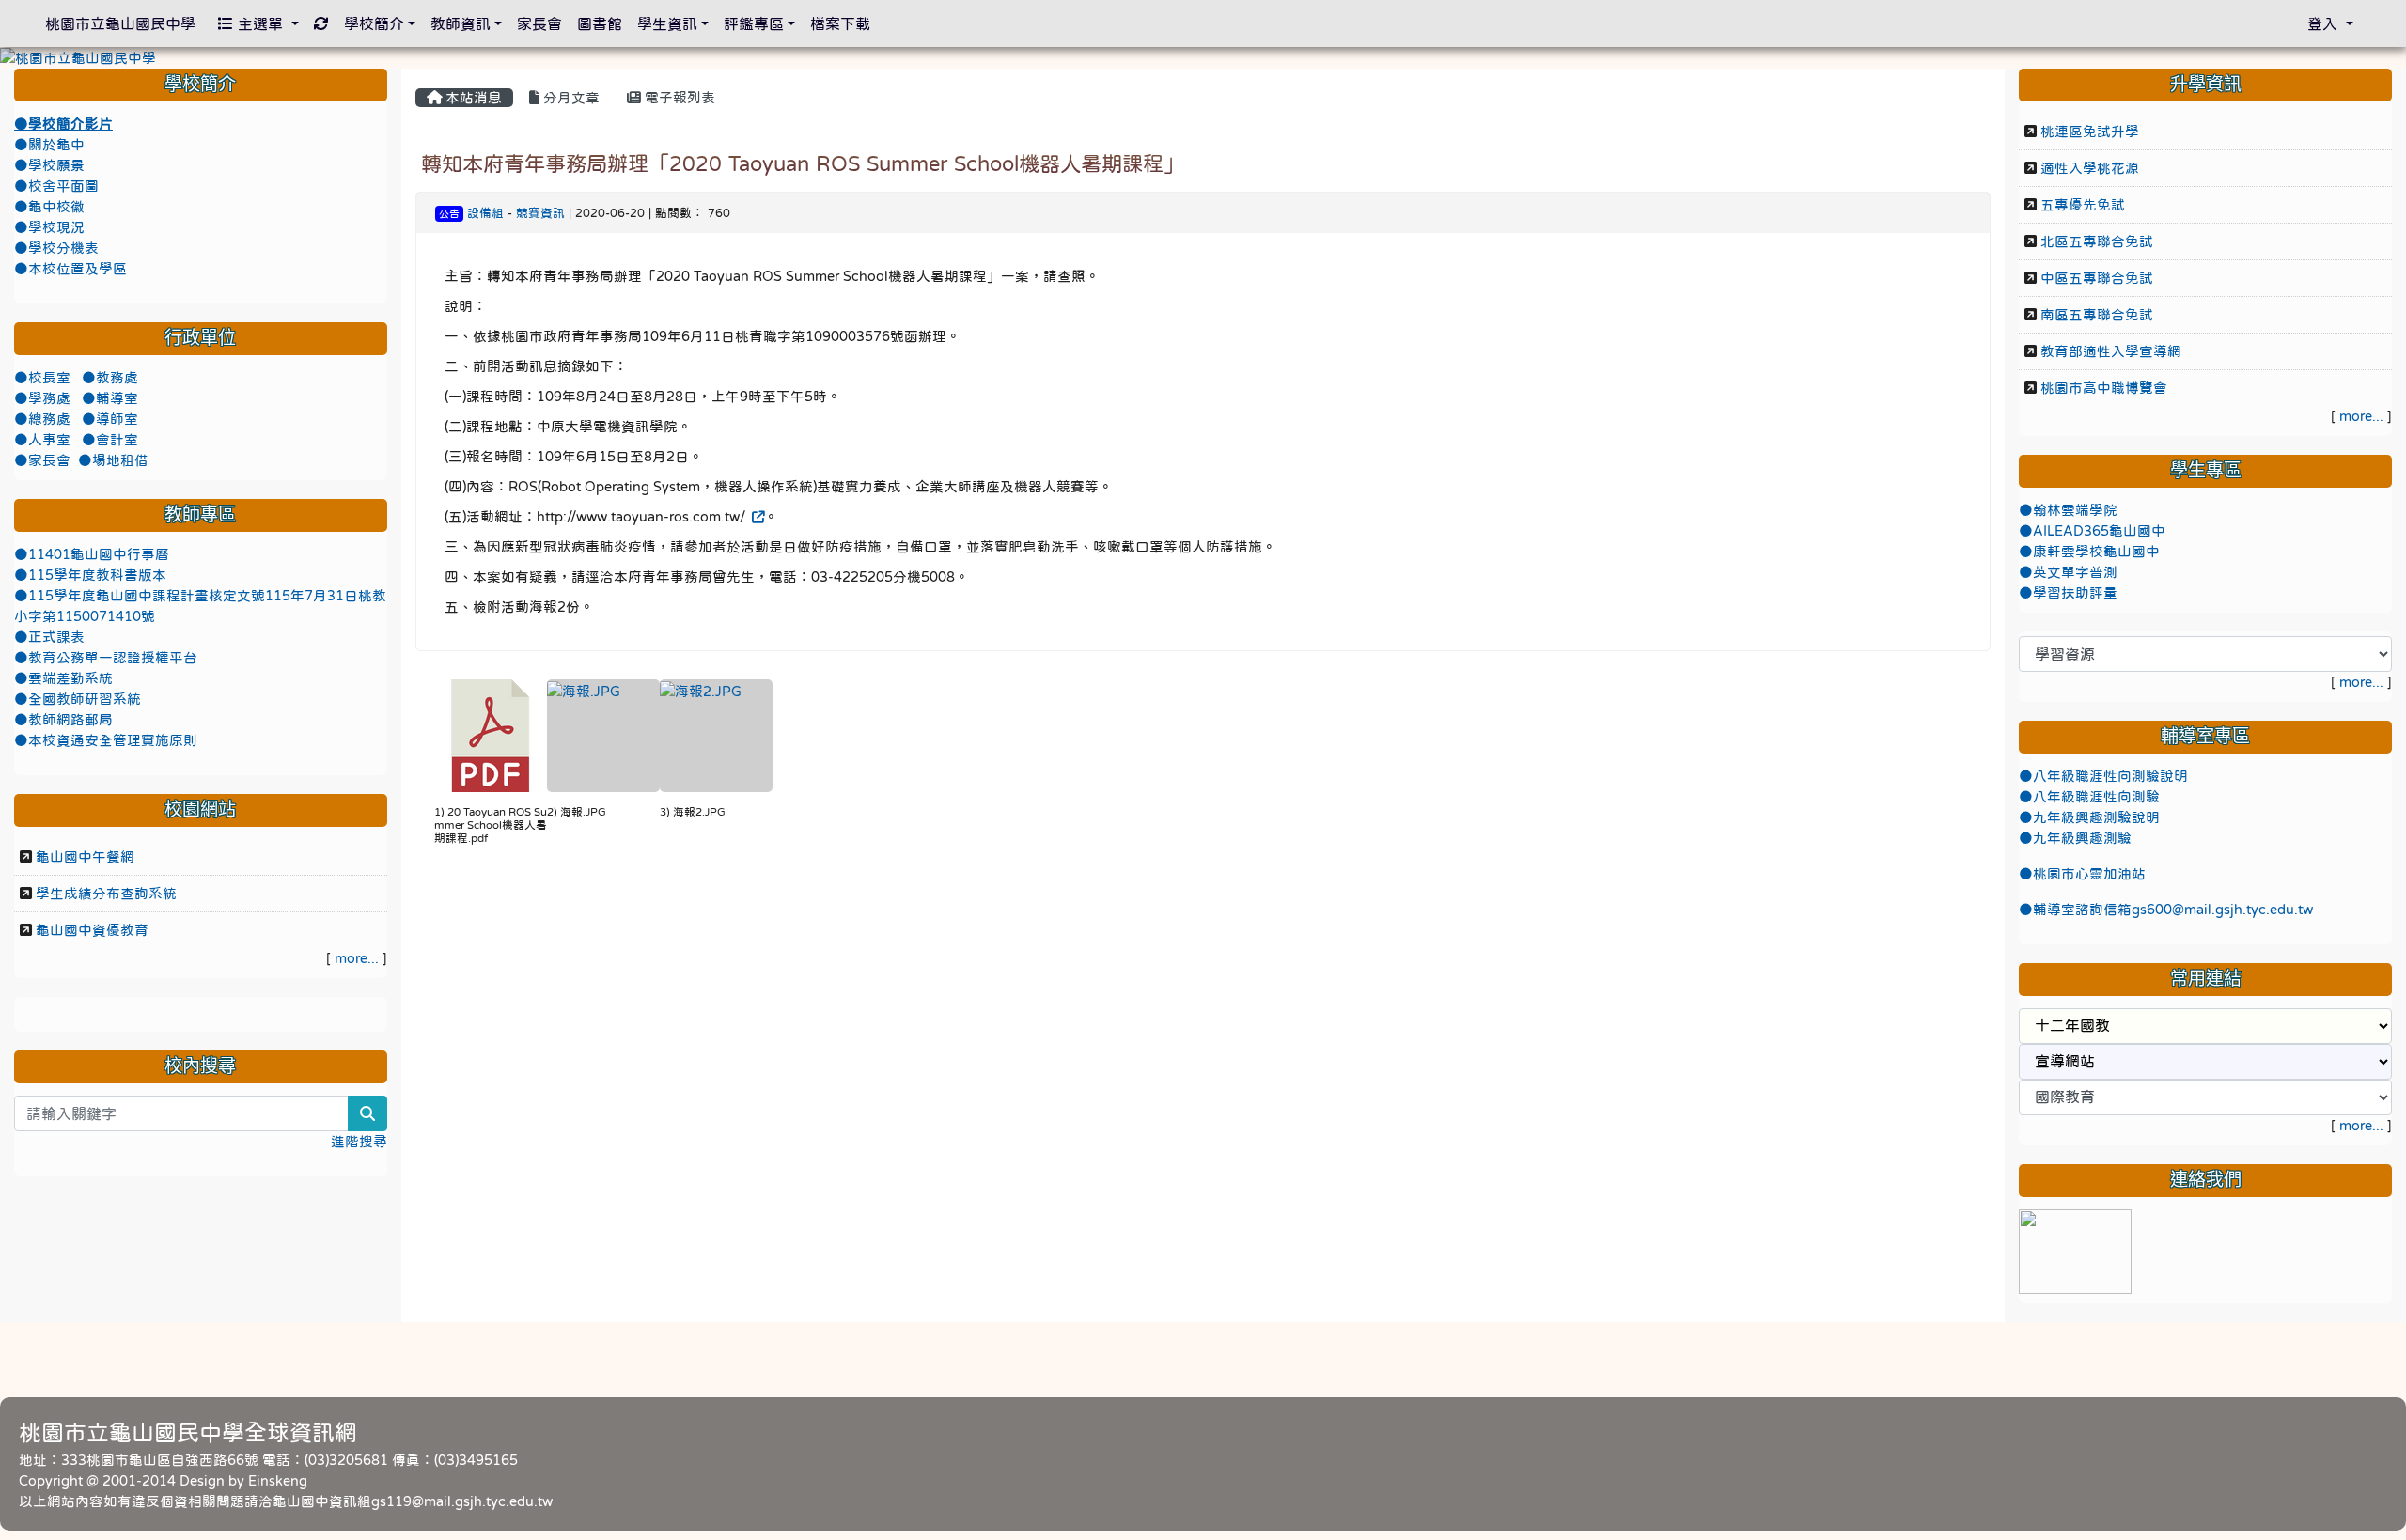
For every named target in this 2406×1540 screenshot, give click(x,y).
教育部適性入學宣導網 (2111, 351)
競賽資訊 (540, 213)
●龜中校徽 (49, 207)
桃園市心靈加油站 (2089, 874)
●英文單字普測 (2068, 572)
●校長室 (44, 378)
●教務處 (110, 378)
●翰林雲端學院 (2068, 510)
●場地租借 (113, 460)
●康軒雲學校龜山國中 (2089, 552)
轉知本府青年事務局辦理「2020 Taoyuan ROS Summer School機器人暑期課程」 (803, 163)
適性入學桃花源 (2090, 168)
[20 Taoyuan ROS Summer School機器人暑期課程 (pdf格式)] (491, 736)
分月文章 (570, 98)
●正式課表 (49, 637)
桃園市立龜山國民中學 (120, 23)
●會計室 (110, 440)
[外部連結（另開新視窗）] (757, 517)
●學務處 (44, 398)
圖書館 (600, 23)
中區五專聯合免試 (2097, 278)
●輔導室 (110, 398)
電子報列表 (678, 98)
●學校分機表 (56, 248)
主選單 (260, 23)
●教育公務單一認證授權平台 (106, 658)
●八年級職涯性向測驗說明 (2103, 776)
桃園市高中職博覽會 (2104, 388)
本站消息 (472, 98)
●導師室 (110, 419)
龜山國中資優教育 (92, 930)
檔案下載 (840, 23)
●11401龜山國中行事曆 (92, 554)
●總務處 (44, 419)
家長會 (539, 23)
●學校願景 (49, 165)
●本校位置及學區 (70, 269)
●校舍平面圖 (56, 186)
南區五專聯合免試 (2097, 315)
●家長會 (42, 460)
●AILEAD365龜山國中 (2092, 531)
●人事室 (44, 440)
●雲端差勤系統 (63, 678)
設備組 (485, 213)
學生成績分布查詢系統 (106, 894)
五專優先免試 (2083, 205)
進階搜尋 (359, 1142)
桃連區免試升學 (2090, 132)
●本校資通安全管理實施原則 (106, 740)
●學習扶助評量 (2068, 593)
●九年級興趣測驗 (2075, 838)
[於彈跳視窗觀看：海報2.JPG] (716, 736)
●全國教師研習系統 (78, 699)
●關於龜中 (49, 145)
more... (357, 958)
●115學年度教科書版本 (90, 575)
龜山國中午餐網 (85, 857)
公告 (449, 214)
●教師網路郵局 (63, 720)
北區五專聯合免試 (2097, 241)
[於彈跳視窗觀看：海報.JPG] (603, 736)
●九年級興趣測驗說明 (2089, 817)
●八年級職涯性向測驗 (2089, 797)
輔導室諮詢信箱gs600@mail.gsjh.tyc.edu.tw (2173, 910)
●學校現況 (49, 227)
